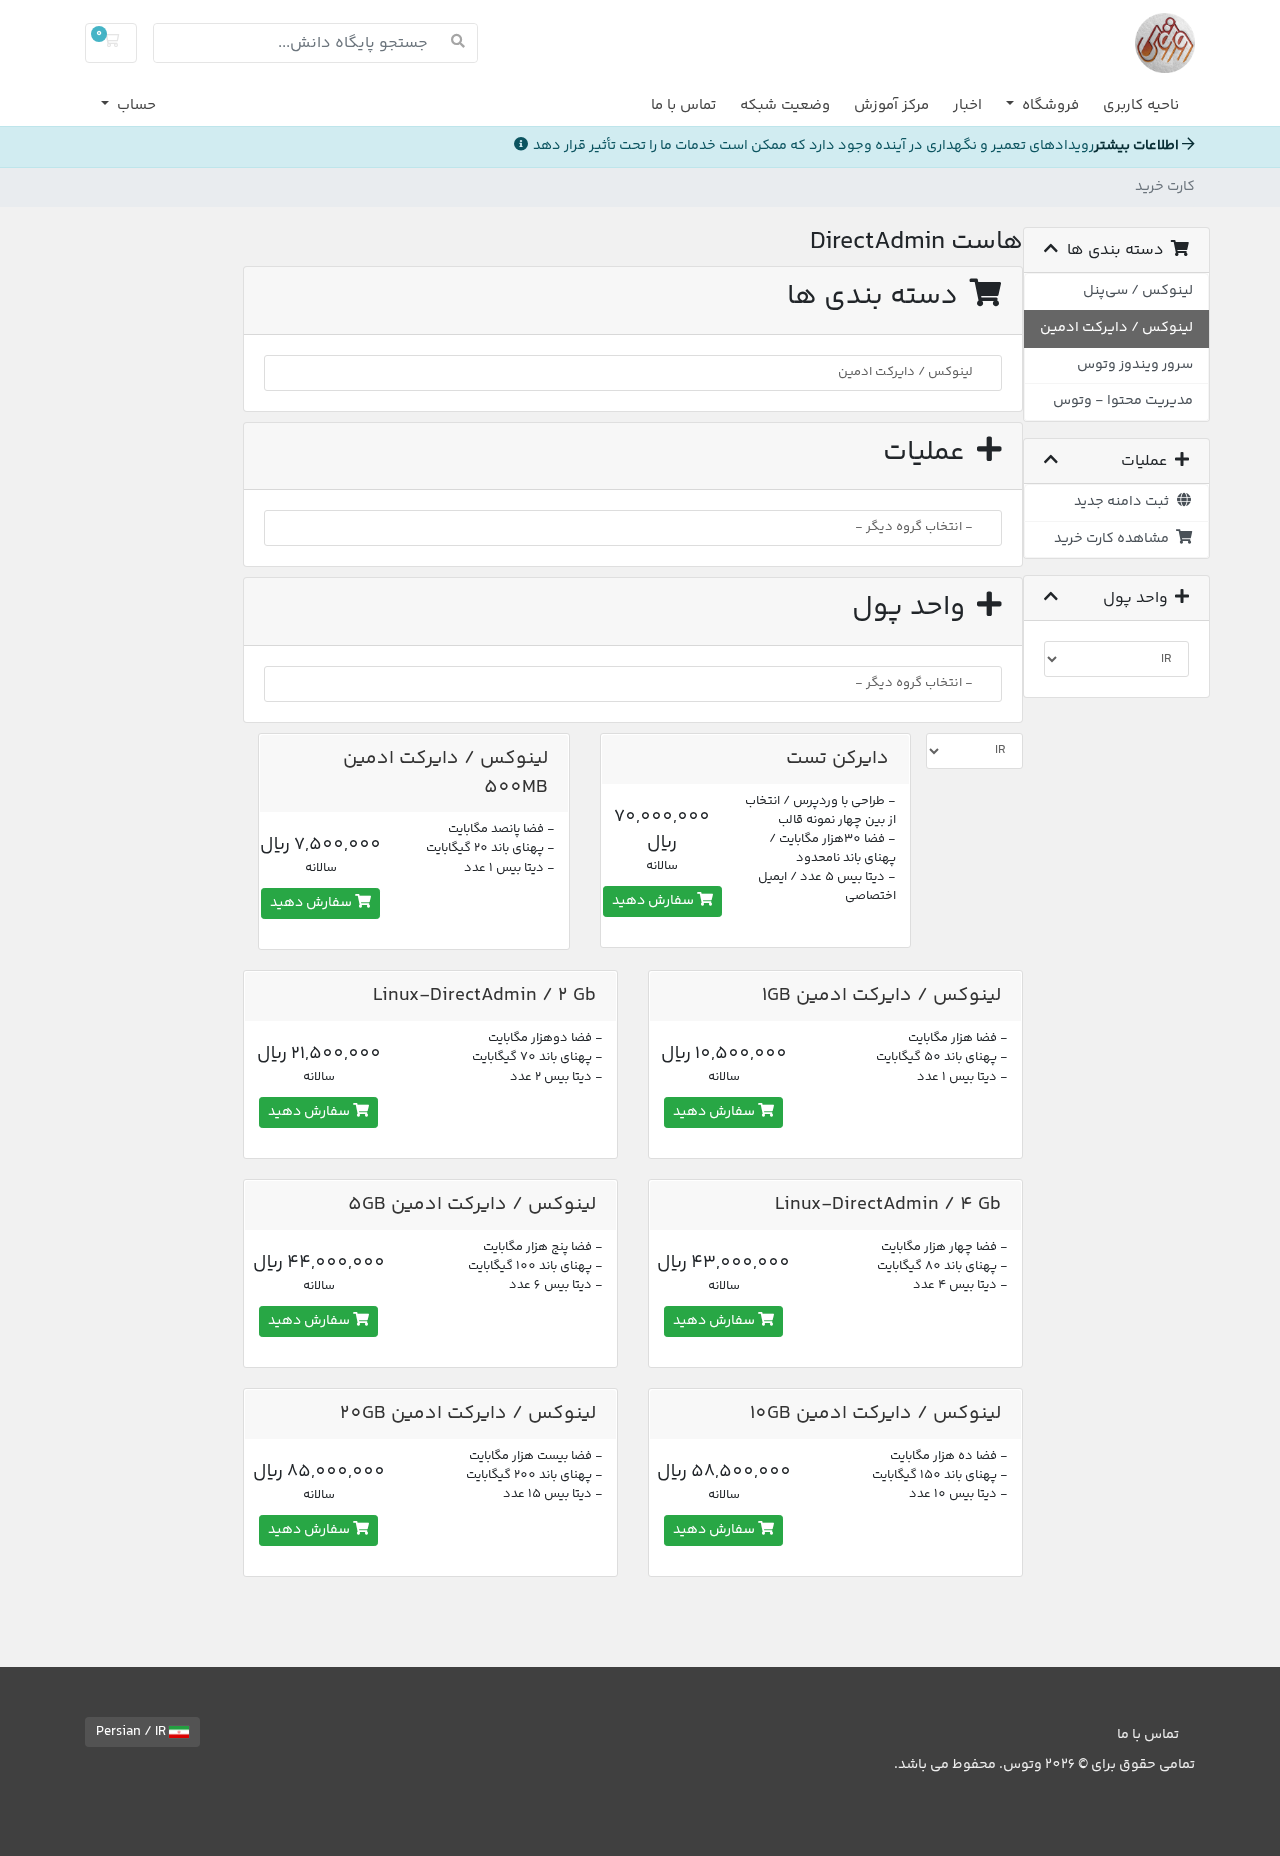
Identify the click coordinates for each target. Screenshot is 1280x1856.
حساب (134, 105)
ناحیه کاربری (1141, 105)
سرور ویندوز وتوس (1135, 365)
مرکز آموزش (891, 105)
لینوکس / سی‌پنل (1138, 291)
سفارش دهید (654, 901)
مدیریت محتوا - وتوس (1123, 401)
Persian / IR (132, 1732)
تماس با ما (683, 105)
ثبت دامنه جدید (1124, 502)
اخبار (967, 105)
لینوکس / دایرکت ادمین (1116, 328)
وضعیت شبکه (785, 105)
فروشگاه (1048, 105)
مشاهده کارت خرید (1114, 539)
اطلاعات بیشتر (1138, 146)
